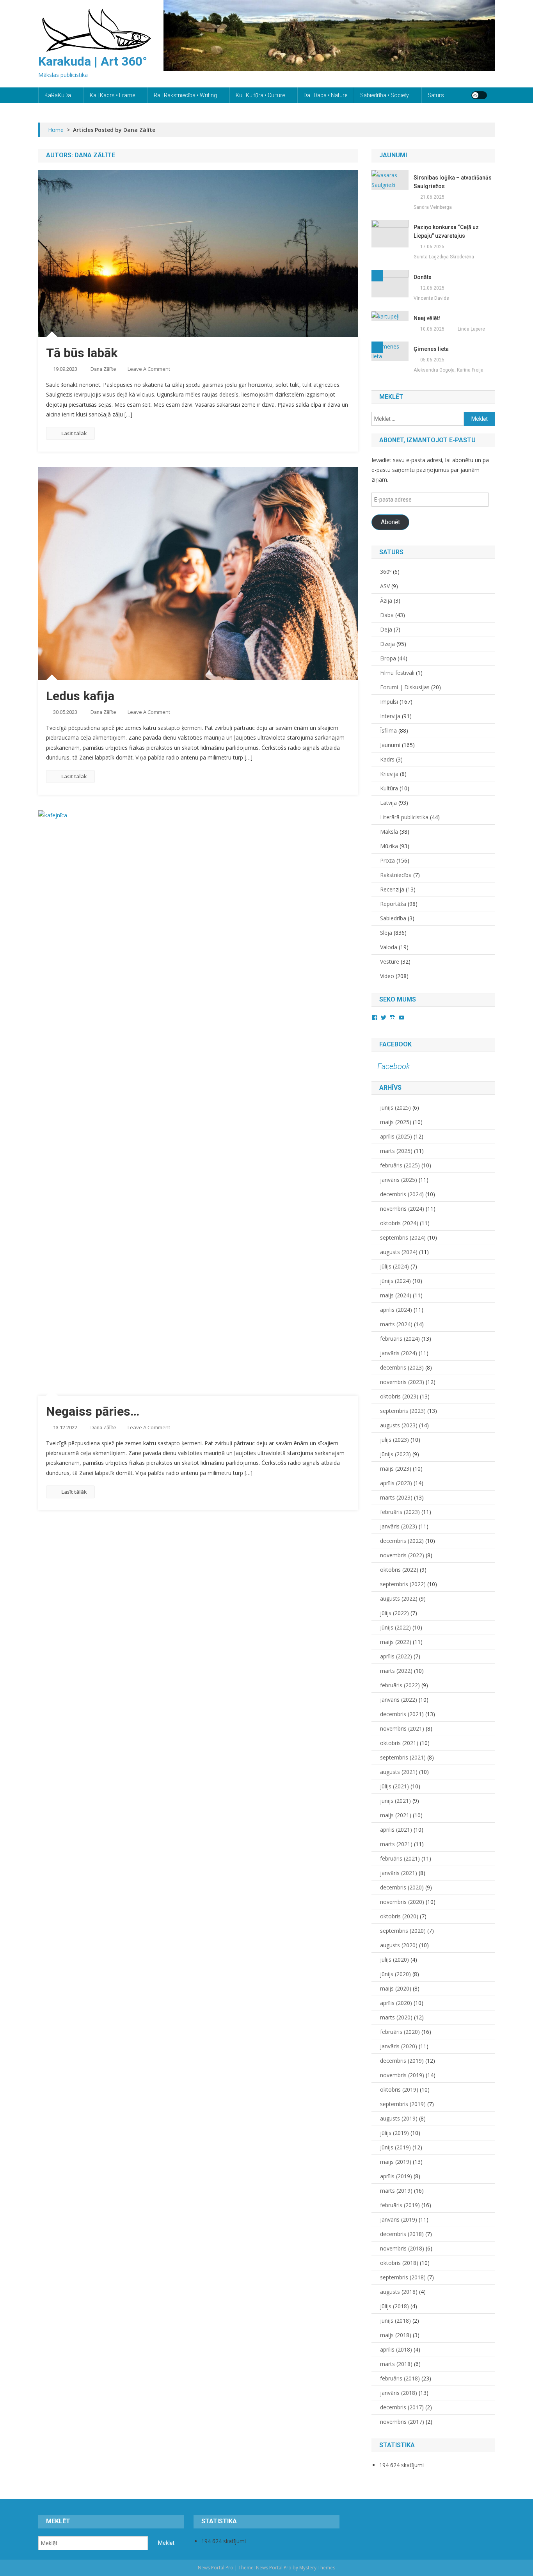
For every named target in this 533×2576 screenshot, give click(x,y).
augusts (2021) (399, 1772)
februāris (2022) (400, 1685)
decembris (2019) (402, 2061)
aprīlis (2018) (396, 2349)
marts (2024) (396, 1324)
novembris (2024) (402, 1209)
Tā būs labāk (82, 353)
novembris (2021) (402, 1728)
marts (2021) (396, 1844)
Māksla (389, 832)
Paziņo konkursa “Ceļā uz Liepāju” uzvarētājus (446, 231)
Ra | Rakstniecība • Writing (185, 95)
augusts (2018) (399, 2292)
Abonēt (390, 522)
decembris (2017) (402, 2407)
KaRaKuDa (58, 95)
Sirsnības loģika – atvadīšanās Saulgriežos (453, 182)
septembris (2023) (403, 1411)
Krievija (389, 774)
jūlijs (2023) (394, 1440)
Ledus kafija (80, 696)
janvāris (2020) (399, 2046)
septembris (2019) (403, 2104)
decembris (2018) (402, 2234)
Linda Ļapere (471, 329)
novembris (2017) (402, 2422)
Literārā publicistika (404, 817)
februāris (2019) (400, 2205)
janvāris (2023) (399, 1526)
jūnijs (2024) (395, 1281)
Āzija (386, 600)
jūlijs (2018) (394, 2306)
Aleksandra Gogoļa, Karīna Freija (449, 370)
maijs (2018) (396, 2335)
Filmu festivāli (397, 673)
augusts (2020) (399, 1945)
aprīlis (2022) (396, 1656)
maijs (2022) (396, 1642)
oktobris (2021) (399, 1743)
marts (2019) (396, 2191)
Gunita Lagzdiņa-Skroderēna (444, 257)
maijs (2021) (396, 1815)
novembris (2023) (402, 1382)
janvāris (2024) (399, 1353)
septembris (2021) (403, 1757)
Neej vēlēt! (427, 318)
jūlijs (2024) (394, 1266)
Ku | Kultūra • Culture (260, 95)
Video (387, 976)
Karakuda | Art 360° (93, 61)
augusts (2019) (399, 2118)
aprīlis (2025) (396, 1136)
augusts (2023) (399, 1425)
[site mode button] (479, 95)
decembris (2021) (402, 1714)
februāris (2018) (400, 2378)
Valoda (389, 947)
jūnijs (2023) (395, 1454)
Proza (387, 860)
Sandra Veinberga (433, 207)
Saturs (436, 95)
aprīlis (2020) (396, 2003)
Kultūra (389, 788)
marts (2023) (396, 1497)
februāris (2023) (400, 1512)
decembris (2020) (402, 1887)
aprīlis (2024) (396, 1310)
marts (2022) (396, 1671)
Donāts (423, 277)
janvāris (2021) (399, 1873)
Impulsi (389, 702)
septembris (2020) (403, 1931)
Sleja (386, 933)
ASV (385, 586)
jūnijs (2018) (395, 2321)
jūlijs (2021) (394, 1786)
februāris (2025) (400, 1165)
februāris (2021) (400, 1858)
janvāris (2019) (399, 2219)
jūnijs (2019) (395, 2147)
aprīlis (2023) (396, 1483)
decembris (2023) (402, 1367)
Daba (387, 615)
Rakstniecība (396, 875)
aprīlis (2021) (396, 1830)
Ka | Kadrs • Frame (112, 95)
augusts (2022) (399, 1598)
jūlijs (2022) (394, 1613)
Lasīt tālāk (74, 433)
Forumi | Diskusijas (405, 687)
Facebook (395, 1044)
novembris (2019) (402, 2075)
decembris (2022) (402, 1541)
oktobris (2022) (399, 1570)
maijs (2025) (396, 1122)
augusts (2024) (399, 1252)
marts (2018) (396, 2364)
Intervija (390, 716)
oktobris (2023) (399, 1396)
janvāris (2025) (399, 1180)
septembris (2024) (403, 1237)
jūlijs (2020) (394, 1960)
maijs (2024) (396, 1295)
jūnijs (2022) (395, 1627)
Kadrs (387, 759)
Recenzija (392, 889)
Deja (386, 629)
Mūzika (389, 846)
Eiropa (388, 658)
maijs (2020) (396, 1988)
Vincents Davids (431, 298)
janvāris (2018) (399, 2393)
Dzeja (387, 644)
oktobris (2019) (399, 2089)
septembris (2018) (403, 2277)
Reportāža (393, 904)
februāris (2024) (400, 1339)
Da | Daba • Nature (325, 95)
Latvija (388, 803)
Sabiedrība (393, 918)
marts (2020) (396, 2017)
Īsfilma (388, 730)
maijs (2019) (396, 2162)
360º (386, 572)
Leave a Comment (149, 369)
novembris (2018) (402, 2248)
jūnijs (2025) (395, 1107)
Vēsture (390, 962)
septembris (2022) (403, 1584)
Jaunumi (390, 745)
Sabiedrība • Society (385, 95)
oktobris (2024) (399, 1223)
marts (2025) (396, 1151)
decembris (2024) (402, 1194)
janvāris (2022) (399, 1700)
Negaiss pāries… (93, 1411)
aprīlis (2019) (396, 2176)
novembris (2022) (402, 1555)
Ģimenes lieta (431, 349)
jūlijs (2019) (394, 2133)
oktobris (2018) (399, 2263)
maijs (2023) (396, 1469)
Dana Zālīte (103, 369)
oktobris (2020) (399, 1916)
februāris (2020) (400, 2032)
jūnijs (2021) (395, 1801)
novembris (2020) (402, 1902)
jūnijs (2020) (395, 1974)
